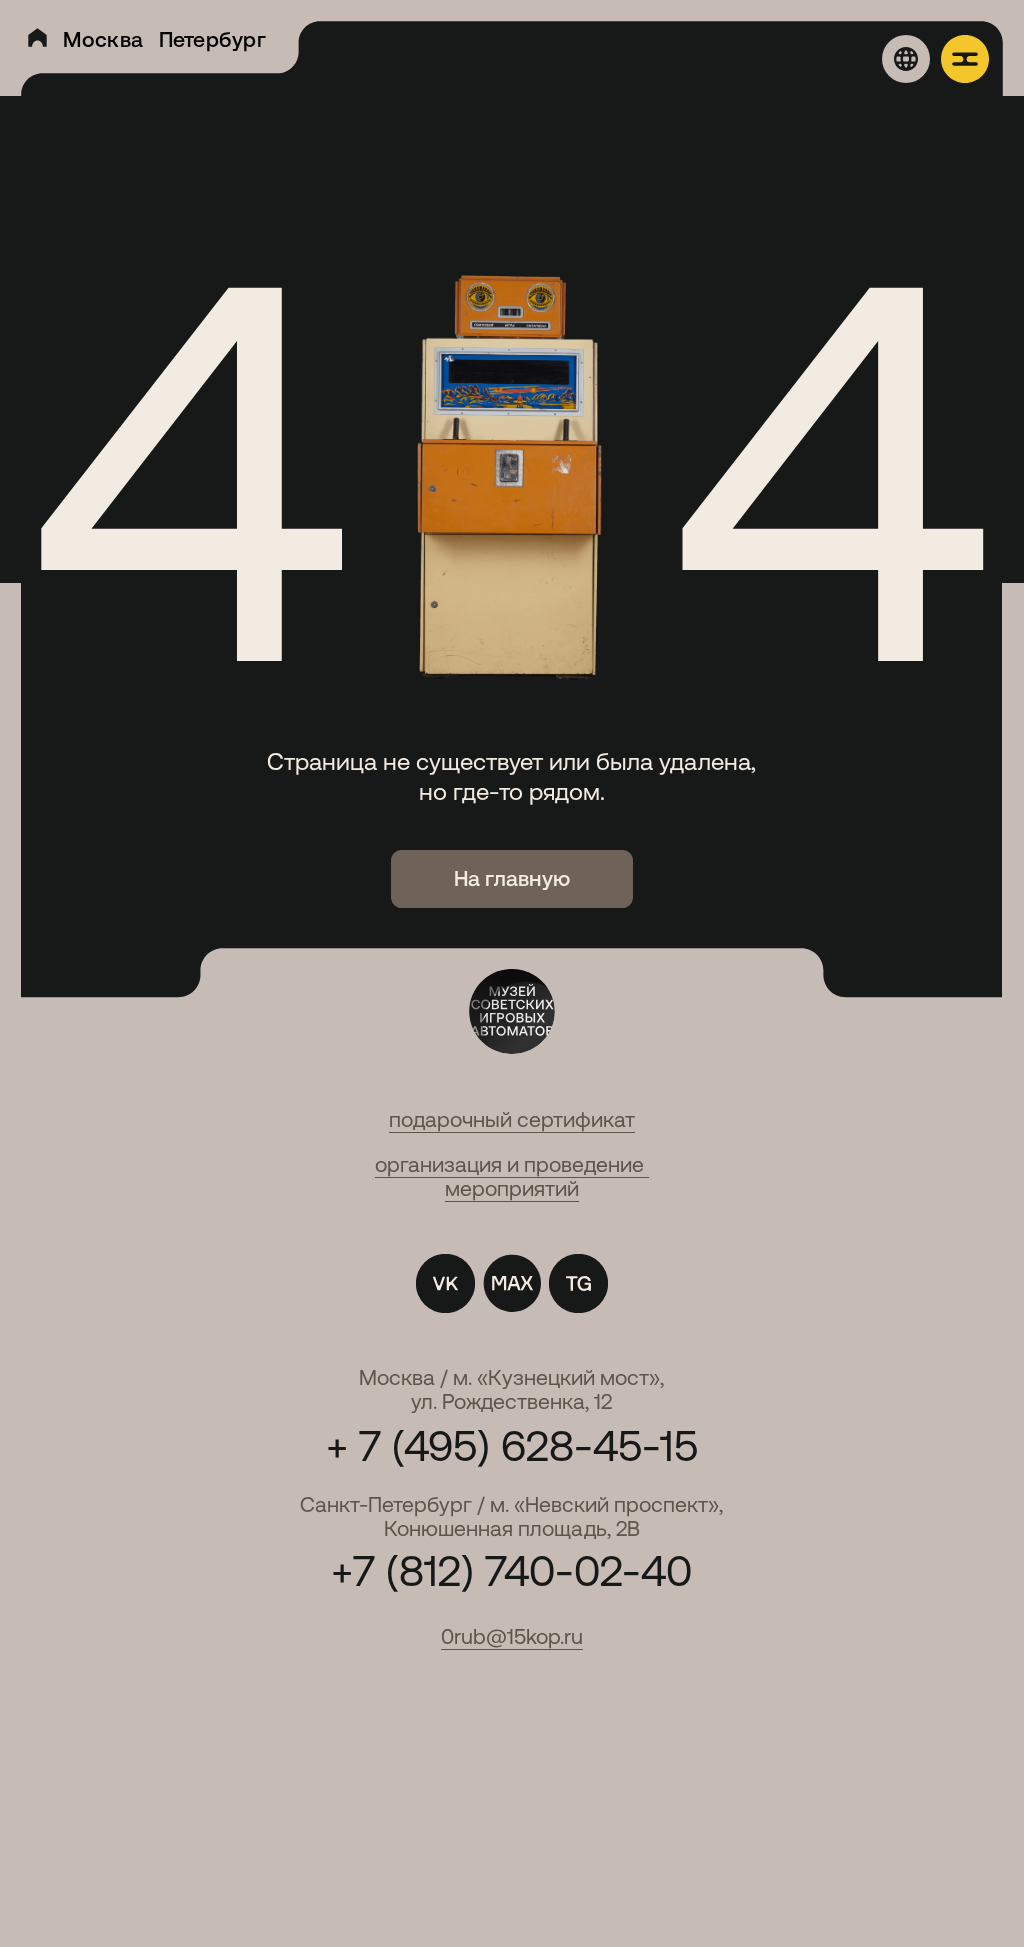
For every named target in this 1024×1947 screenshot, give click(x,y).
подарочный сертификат (512, 1119)
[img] (37, 37)
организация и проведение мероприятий (512, 1176)
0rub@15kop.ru (512, 1636)
